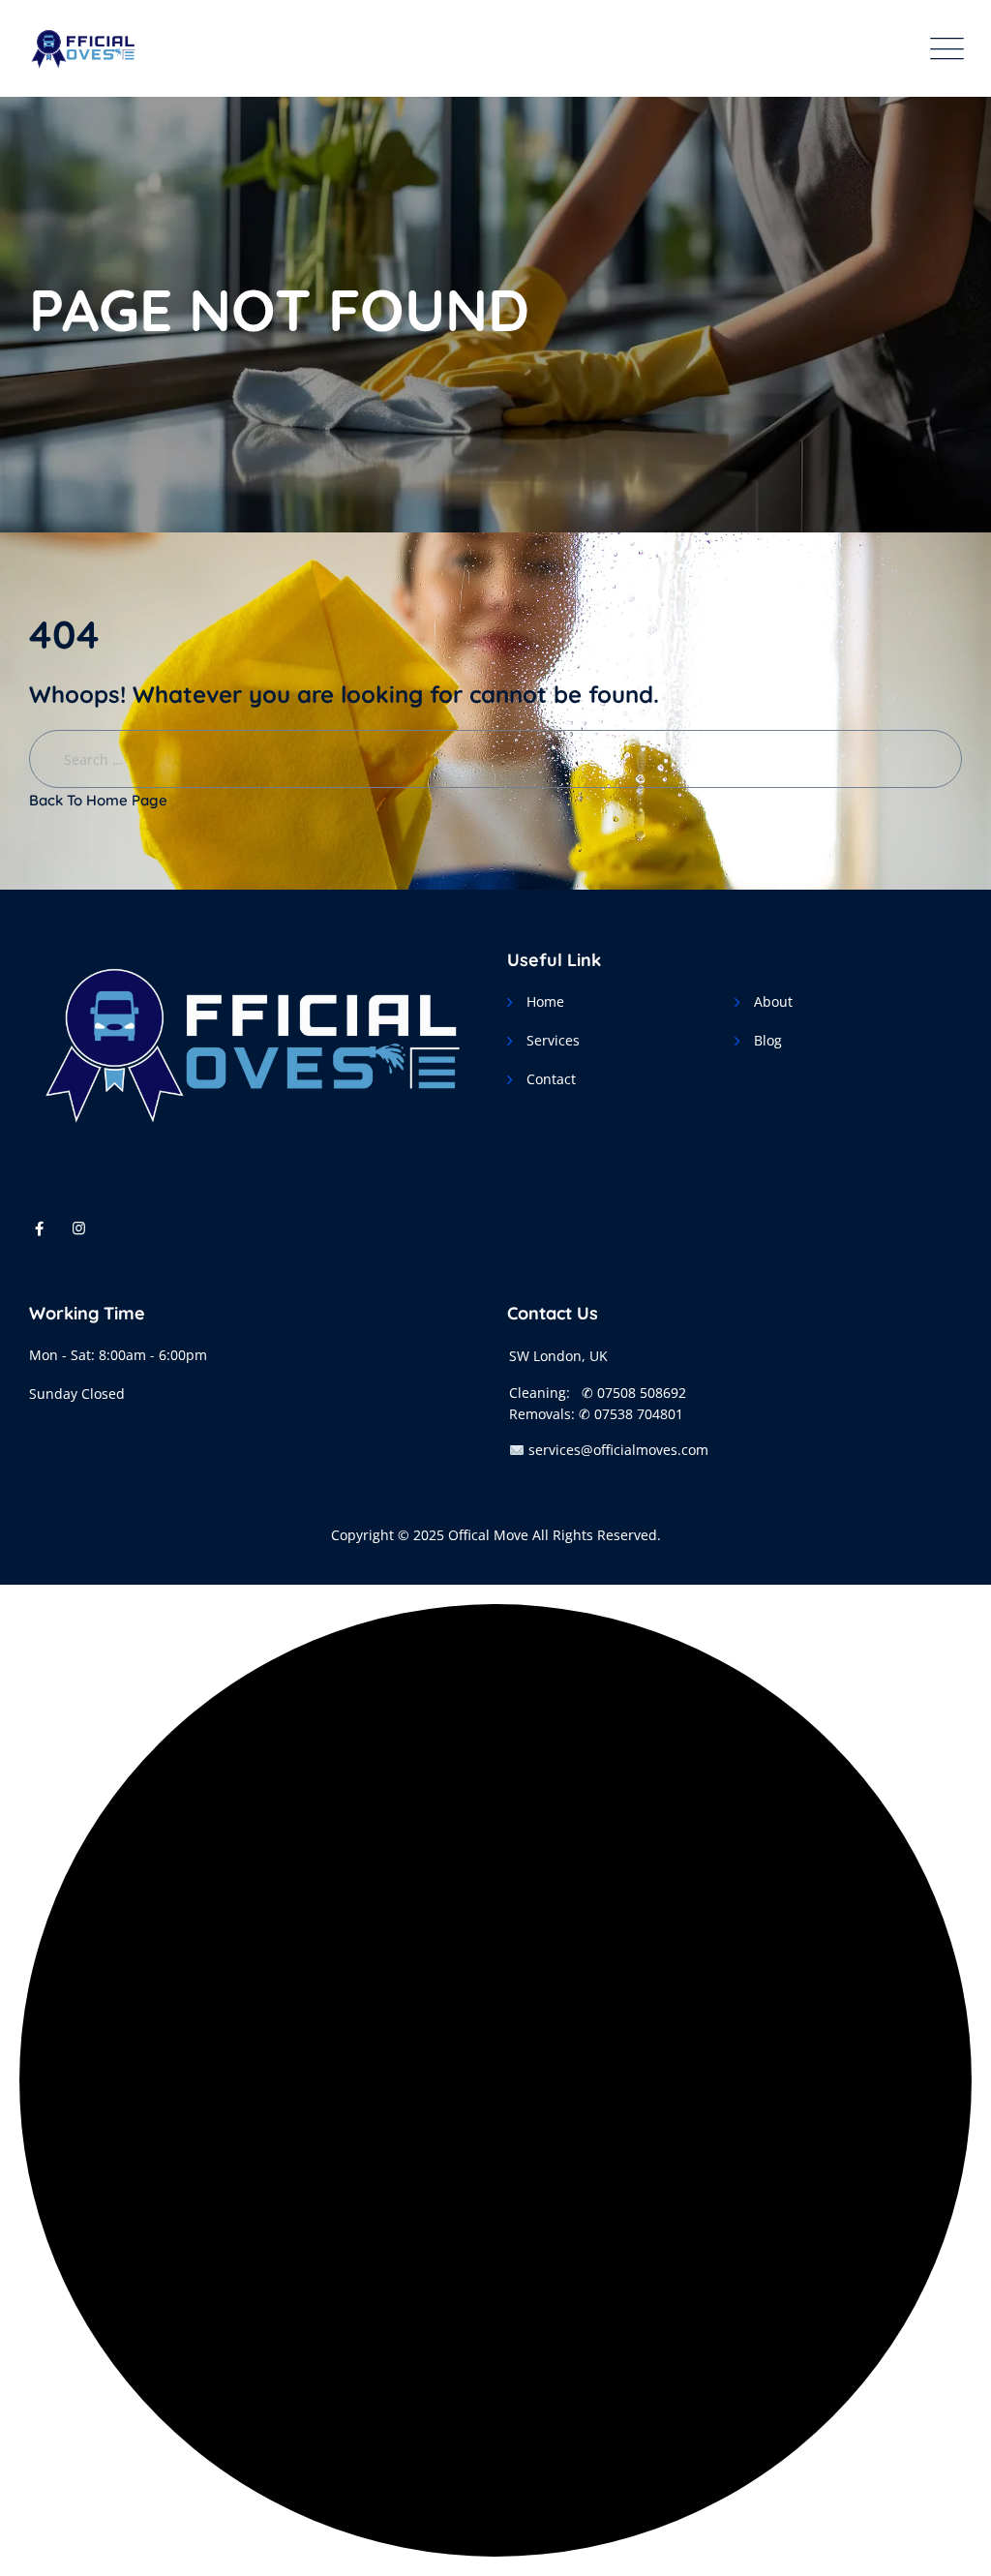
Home (545, 1001)
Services (553, 1040)
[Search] (961, 30)
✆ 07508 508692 (634, 1393)
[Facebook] (39, 1227)
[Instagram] (79, 1227)
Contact (551, 1079)
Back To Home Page (98, 800)
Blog (768, 1040)
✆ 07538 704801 (631, 1414)
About (773, 1001)
